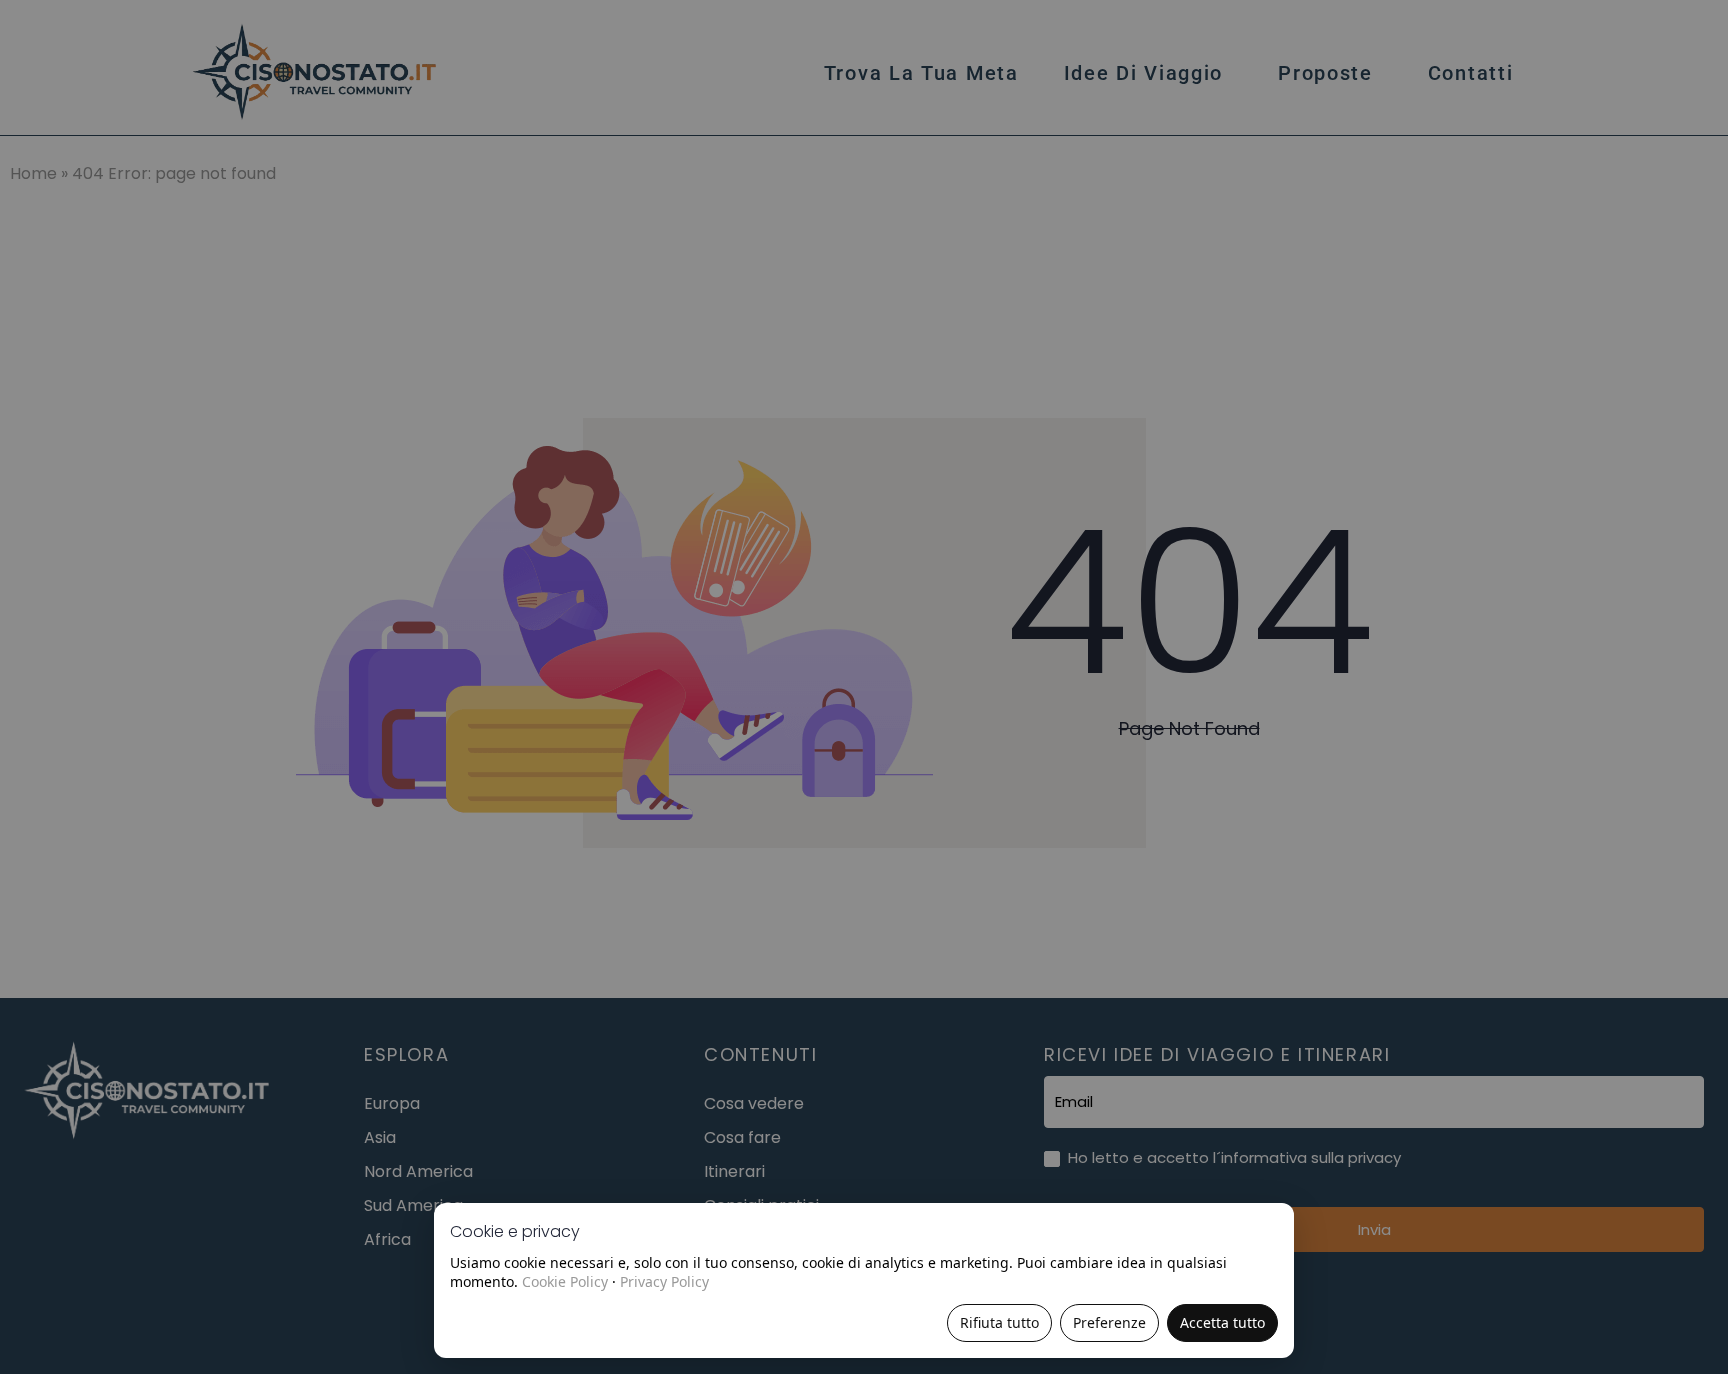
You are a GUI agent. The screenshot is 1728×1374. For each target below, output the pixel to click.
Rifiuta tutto (999, 1322)
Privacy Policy (664, 1281)
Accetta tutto (1222, 1322)
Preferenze (1109, 1322)
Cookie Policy (565, 1281)
